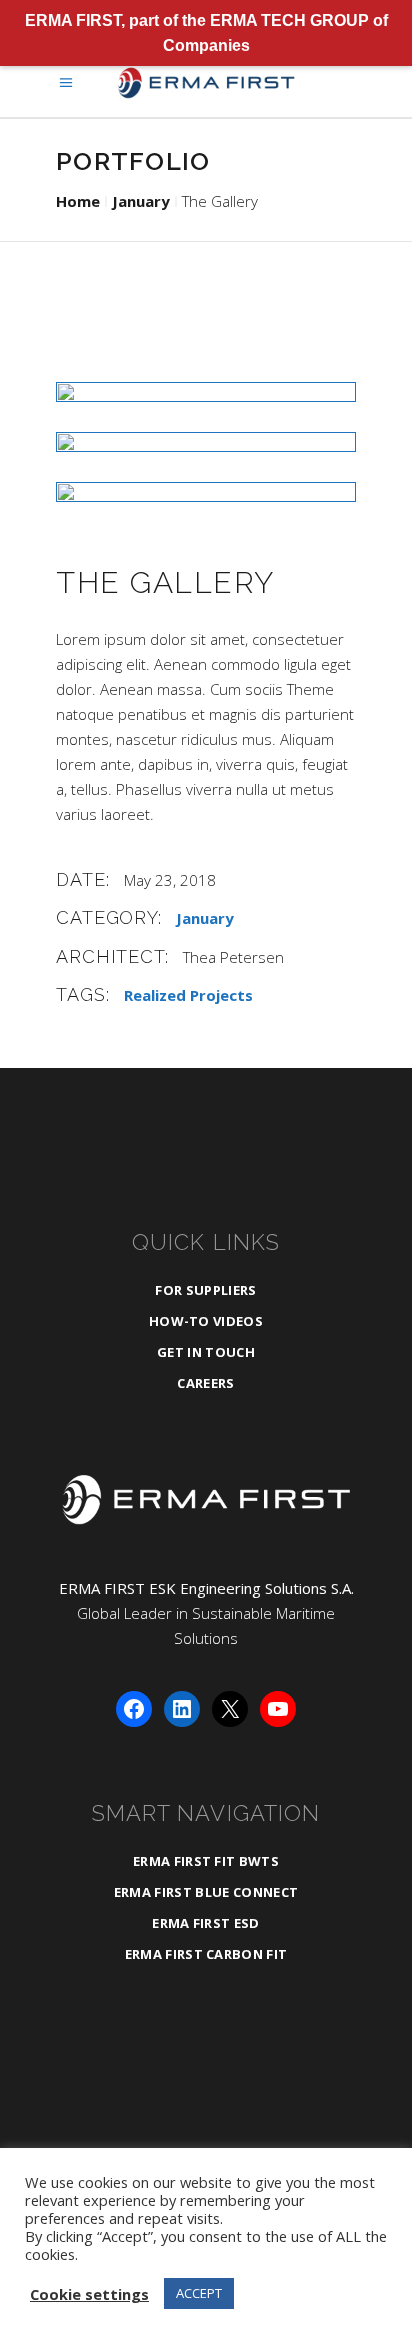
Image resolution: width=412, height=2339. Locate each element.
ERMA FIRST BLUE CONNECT (206, 1892)
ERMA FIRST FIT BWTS (206, 1861)
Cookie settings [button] (89, 2294)
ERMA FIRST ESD (206, 1923)
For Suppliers (205, 1290)
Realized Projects (188, 995)
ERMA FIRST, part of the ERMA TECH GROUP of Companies (206, 33)
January (141, 201)
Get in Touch (206, 1352)
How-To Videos (206, 1321)
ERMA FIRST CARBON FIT (206, 1954)
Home (78, 201)
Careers (205, 1383)
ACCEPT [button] (199, 2293)
